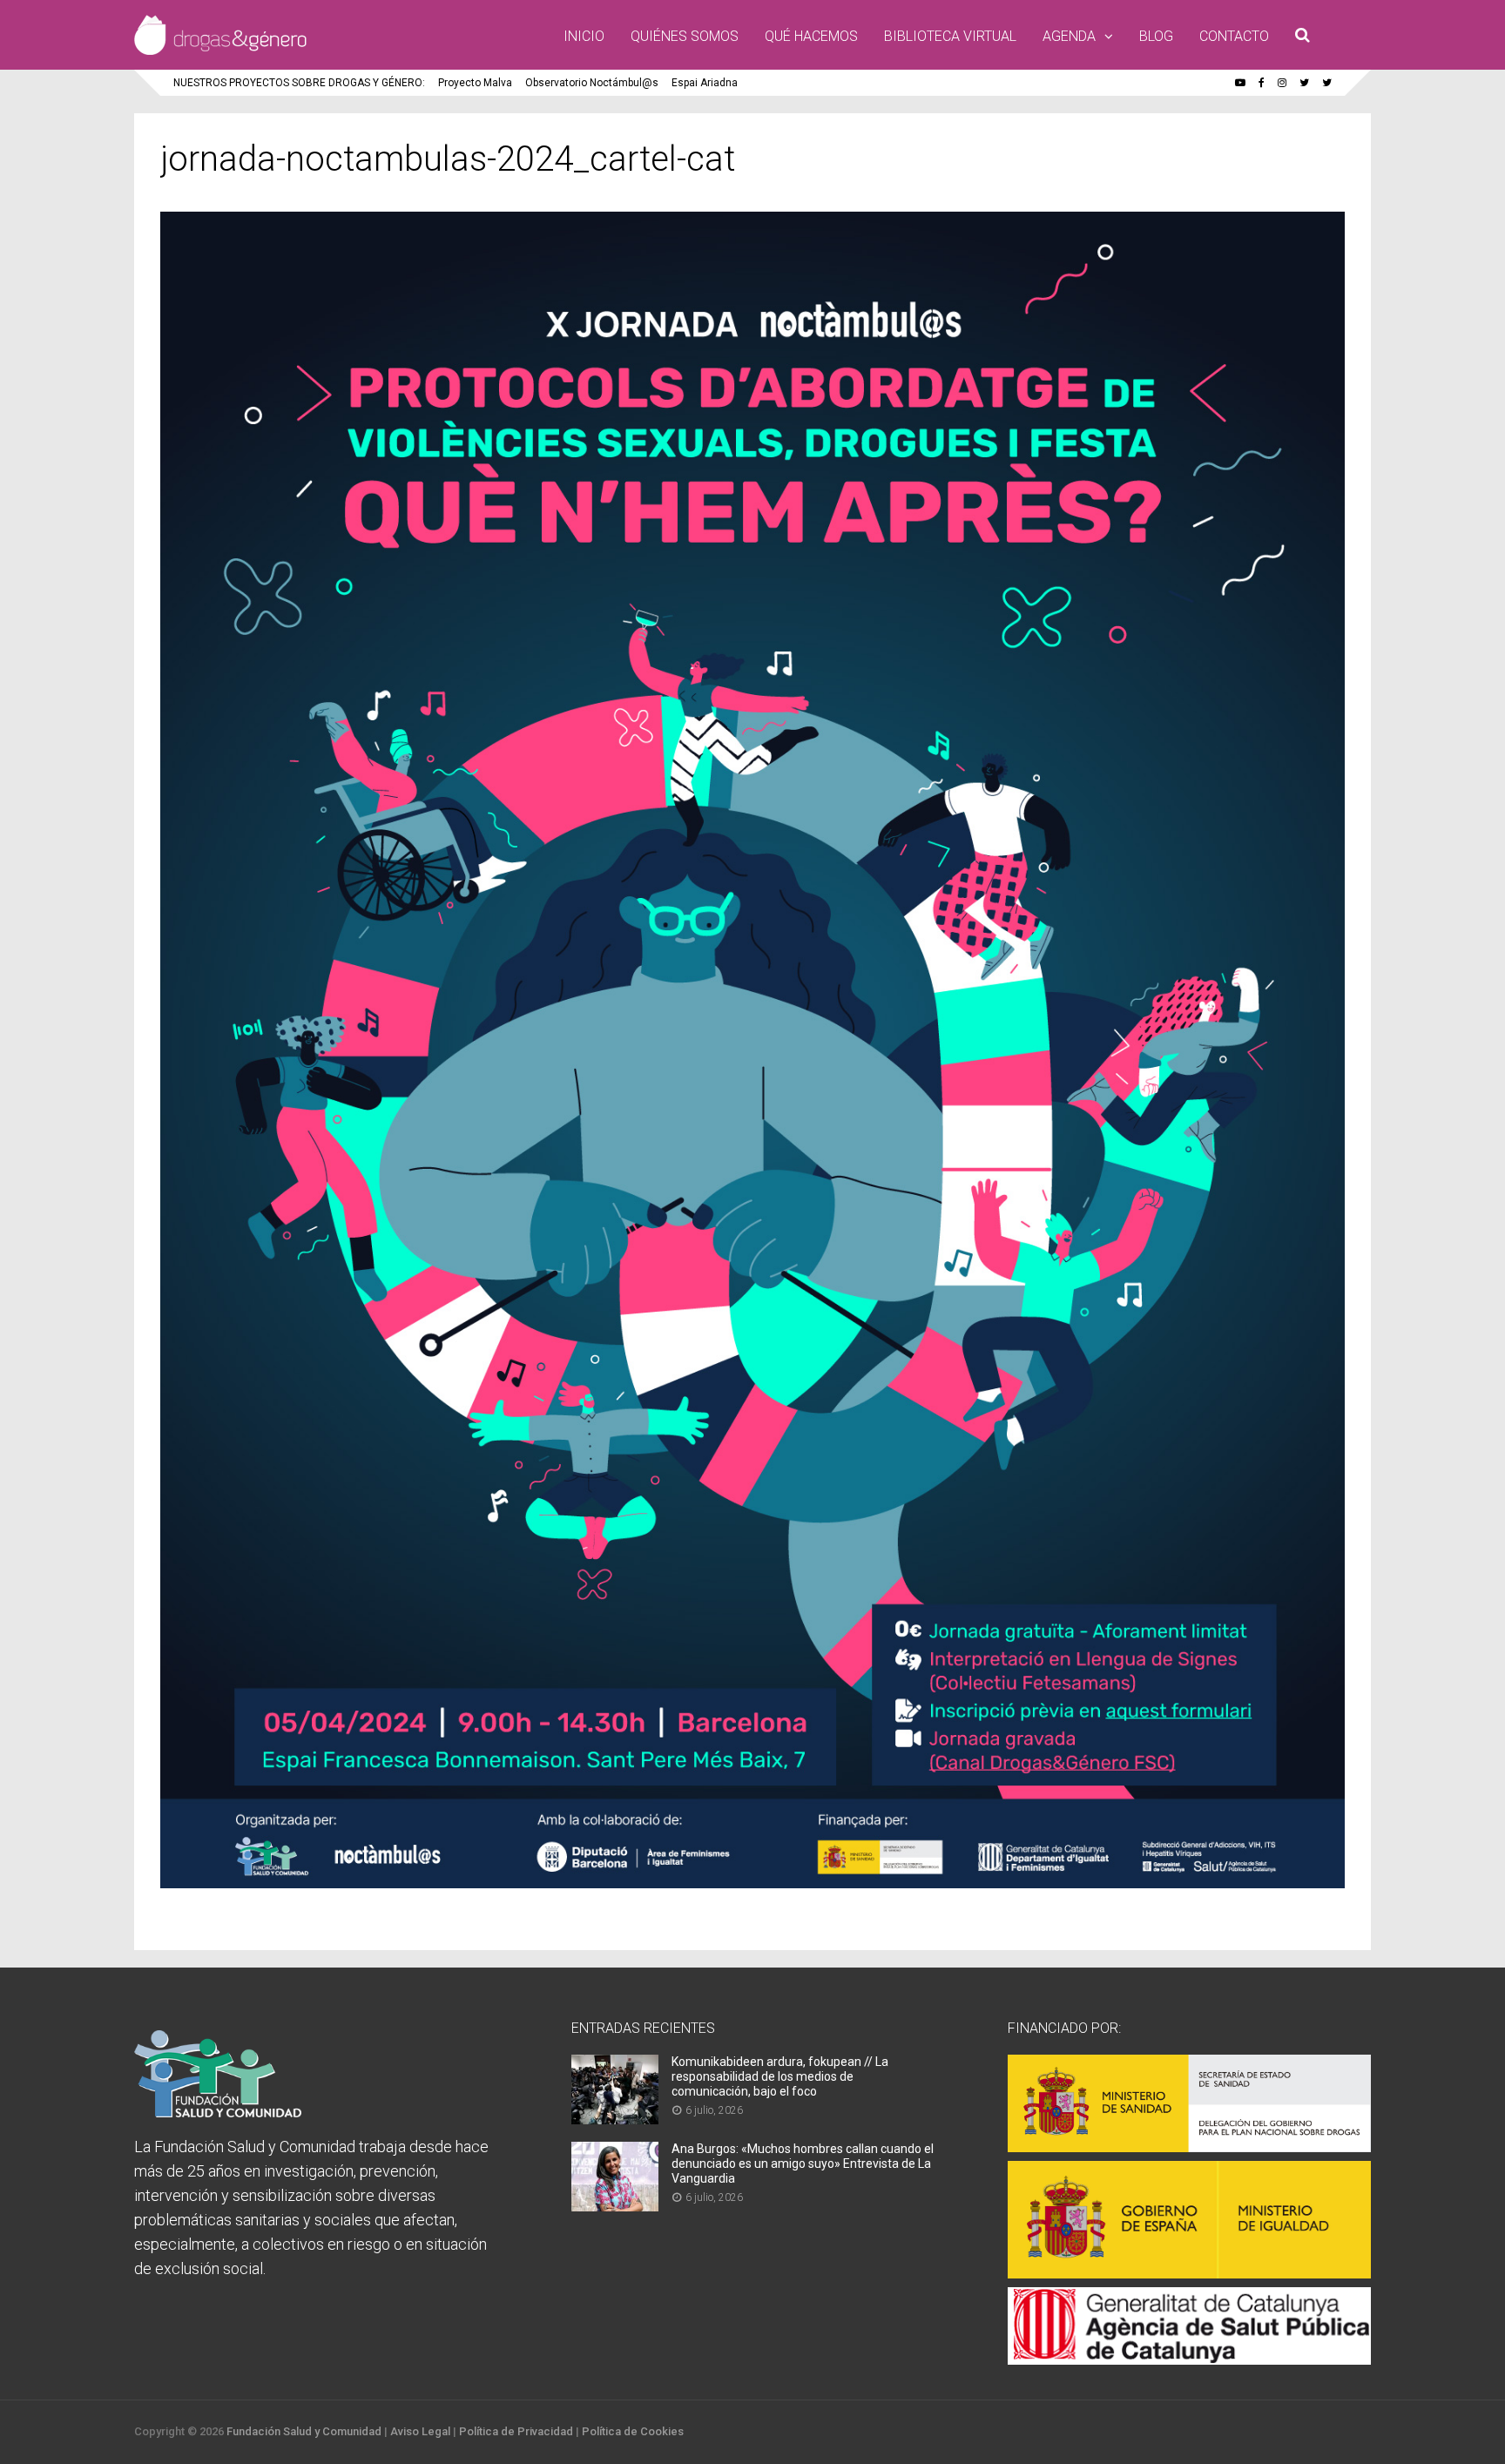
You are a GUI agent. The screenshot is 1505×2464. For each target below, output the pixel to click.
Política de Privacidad (516, 2431)
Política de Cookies (633, 2431)
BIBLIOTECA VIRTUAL (950, 36)
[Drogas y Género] (220, 51)
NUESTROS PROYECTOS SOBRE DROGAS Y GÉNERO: (299, 83)
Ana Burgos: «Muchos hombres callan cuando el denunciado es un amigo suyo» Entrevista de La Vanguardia (803, 2164)
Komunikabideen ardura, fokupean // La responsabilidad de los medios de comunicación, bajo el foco (780, 2076)
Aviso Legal (420, 2431)
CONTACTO (1234, 36)
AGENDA (1069, 36)
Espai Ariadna (705, 83)
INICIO (584, 36)
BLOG (1156, 36)
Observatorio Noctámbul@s (592, 83)
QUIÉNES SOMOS (685, 36)
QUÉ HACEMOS (811, 36)
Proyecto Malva (475, 83)
